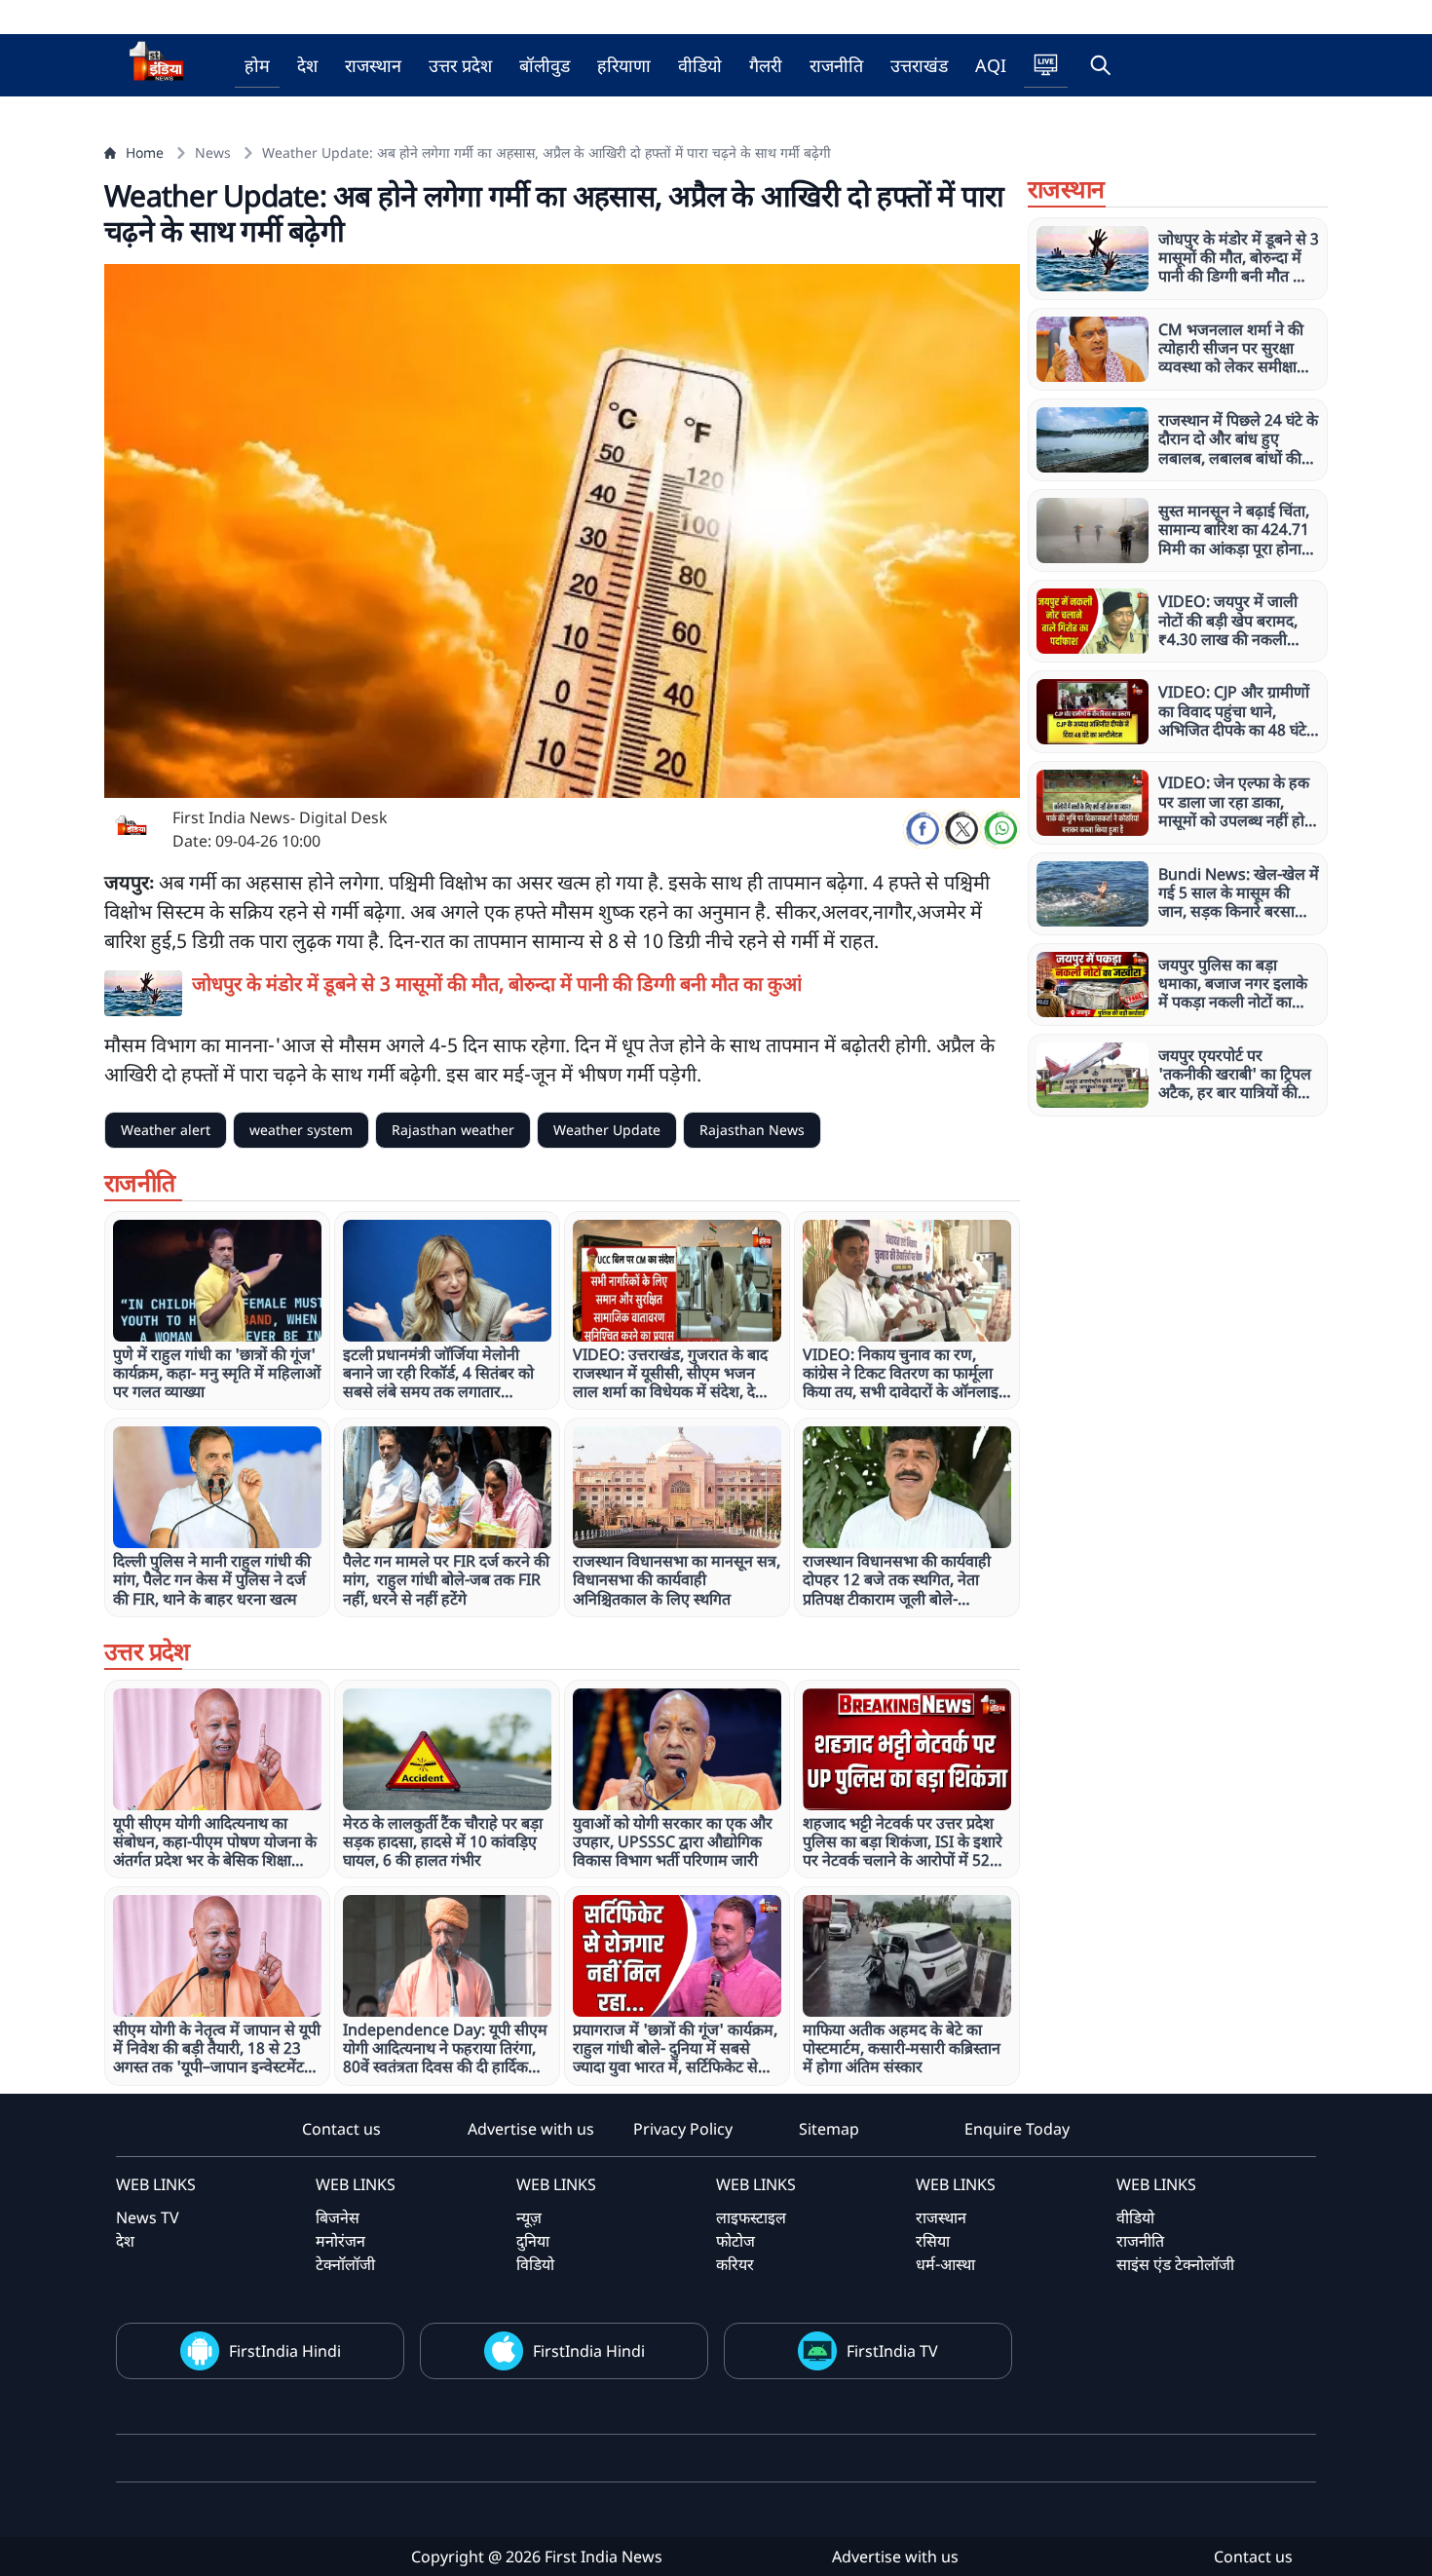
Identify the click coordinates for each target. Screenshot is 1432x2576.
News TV (148, 2217)
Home (145, 152)
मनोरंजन (340, 2241)
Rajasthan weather (453, 1130)
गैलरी (766, 65)
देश (307, 65)
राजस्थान (373, 65)
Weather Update (607, 1130)
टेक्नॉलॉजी (345, 2264)
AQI (991, 65)
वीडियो (700, 65)
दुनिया (533, 2241)
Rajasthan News (752, 1130)
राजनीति (836, 65)
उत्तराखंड (919, 65)
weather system (301, 1130)
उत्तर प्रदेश (460, 65)
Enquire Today (1017, 2129)
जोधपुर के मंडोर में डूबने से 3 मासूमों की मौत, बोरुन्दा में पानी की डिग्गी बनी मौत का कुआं (497, 984)
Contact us (341, 2129)
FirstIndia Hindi (285, 2351)
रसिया (933, 2241)
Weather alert (166, 1130)
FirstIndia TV (892, 2351)
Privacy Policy (683, 2129)
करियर (735, 2264)
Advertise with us (531, 2129)
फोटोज (735, 2241)
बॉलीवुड (545, 65)
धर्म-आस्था (945, 2264)
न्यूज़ (529, 2217)
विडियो (535, 2264)
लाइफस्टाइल (751, 2217)
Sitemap (829, 2129)
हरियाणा (624, 65)
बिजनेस (338, 2217)
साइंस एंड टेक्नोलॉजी (1175, 2264)
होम (257, 65)
